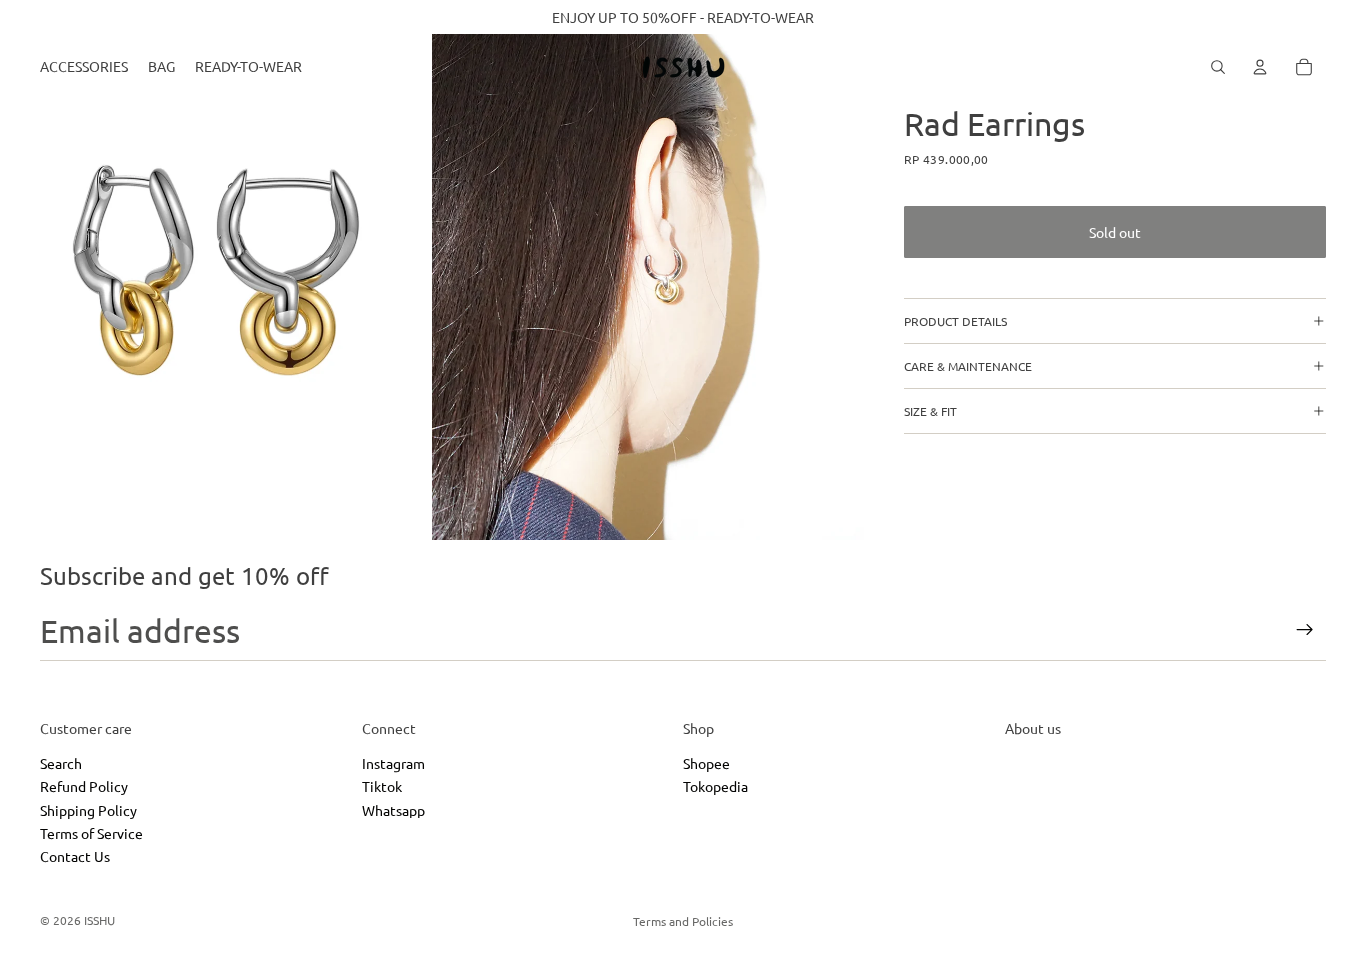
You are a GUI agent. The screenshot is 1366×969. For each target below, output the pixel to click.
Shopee (706, 762)
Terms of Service (91, 833)
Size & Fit (930, 411)
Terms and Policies (683, 921)
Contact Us (75, 856)
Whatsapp (393, 809)
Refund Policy (84, 786)
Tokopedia (715, 786)
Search (61, 762)
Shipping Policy (88, 809)
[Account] (1260, 67)
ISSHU (99, 920)
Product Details (955, 321)
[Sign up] (1305, 630)
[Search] (1218, 67)
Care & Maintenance (968, 366)
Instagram (393, 762)
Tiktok (382, 786)
